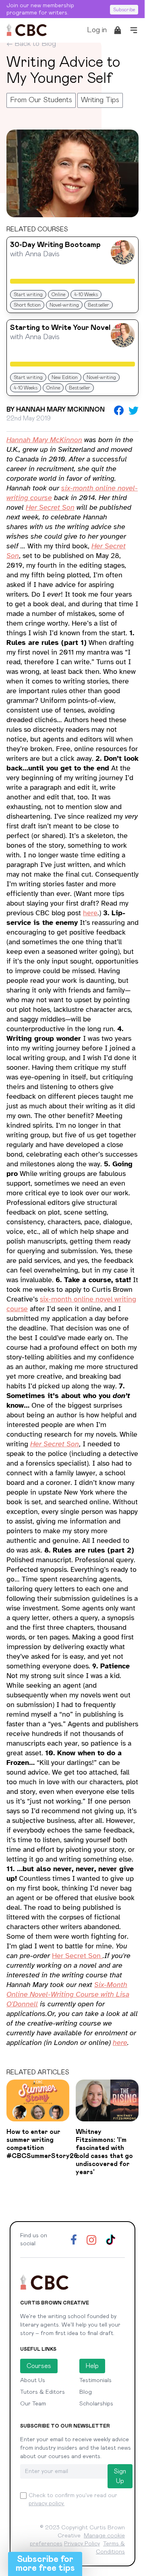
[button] (45, 2564)
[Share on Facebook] (119, 410)
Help (92, 2366)
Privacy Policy (82, 2544)
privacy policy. (47, 2504)
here (90, 913)
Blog (86, 2392)
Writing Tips (100, 100)
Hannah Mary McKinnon (44, 440)
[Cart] (118, 30)
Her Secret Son (50, 507)
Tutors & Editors (42, 2392)
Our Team (33, 2404)
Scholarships (96, 2404)
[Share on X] (134, 411)
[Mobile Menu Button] (134, 30)
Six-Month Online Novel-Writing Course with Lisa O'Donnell (68, 1994)
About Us (33, 2380)
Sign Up (120, 2476)
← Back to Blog (31, 44)
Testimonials (95, 2380)
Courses (39, 2366)
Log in (97, 30)
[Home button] (27, 30)
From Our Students (41, 100)
